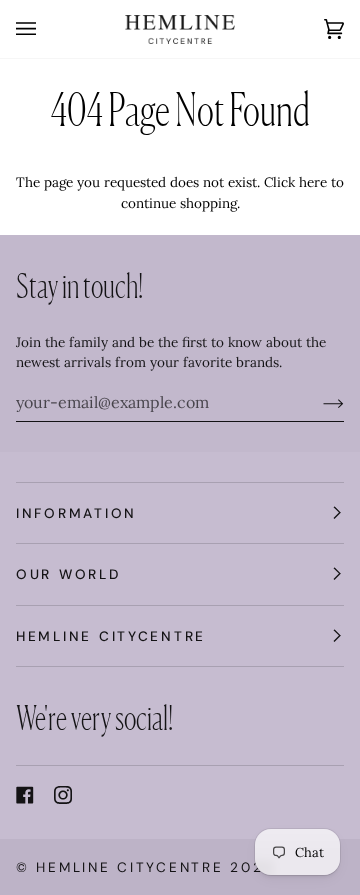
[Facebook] (25, 795)
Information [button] (76, 513)
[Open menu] (46, 29)
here (313, 182)
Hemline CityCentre (129, 867)
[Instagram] (63, 795)
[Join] (317, 402)
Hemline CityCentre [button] (111, 636)
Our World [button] (68, 574)
